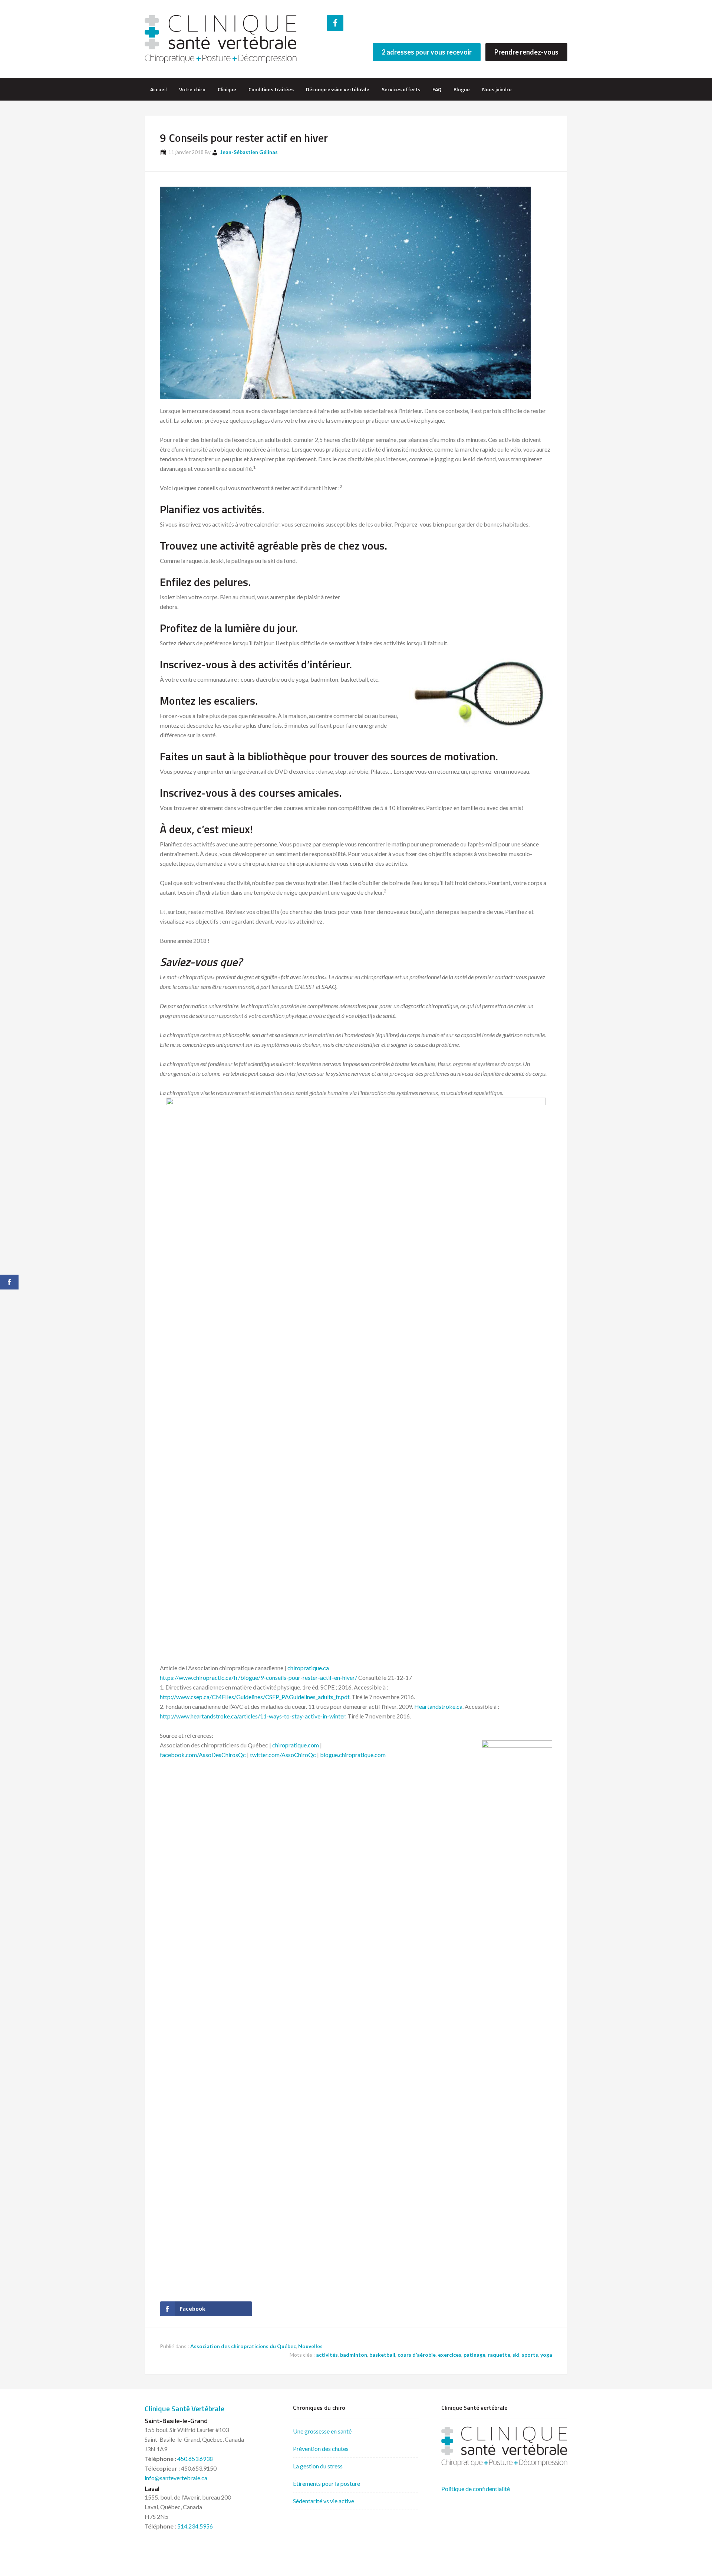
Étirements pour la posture (327, 2483)
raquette (499, 2355)
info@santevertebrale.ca (176, 2478)
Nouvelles (310, 2346)
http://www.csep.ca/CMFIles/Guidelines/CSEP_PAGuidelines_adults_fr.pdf (255, 1697)
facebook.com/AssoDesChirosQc (203, 1755)
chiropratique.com (296, 1745)
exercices (450, 2355)
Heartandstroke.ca (438, 1706)
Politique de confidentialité (476, 2489)
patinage (474, 2355)
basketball (382, 2355)
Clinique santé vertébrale (221, 39)
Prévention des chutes (321, 2449)
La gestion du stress (318, 2466)
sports (530, 2355)
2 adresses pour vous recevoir (427, 52)
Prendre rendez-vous (526, 52)
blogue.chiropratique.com (353, 1755)
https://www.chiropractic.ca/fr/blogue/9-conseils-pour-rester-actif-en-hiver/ (258, 1677)
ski (516, 2355)
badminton (354, 2355)
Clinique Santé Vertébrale (184, 2408)
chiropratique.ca (308, 1668)
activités (327, 2355)
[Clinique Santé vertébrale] (504, 2464)
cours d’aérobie (417, 2355)
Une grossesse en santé (322, 2431)
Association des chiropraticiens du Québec (243, 2346)
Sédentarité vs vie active (324, 2501)
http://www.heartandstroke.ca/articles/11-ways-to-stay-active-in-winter (253, 1716)
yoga (546, 2355)
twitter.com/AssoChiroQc (283, 1755)
